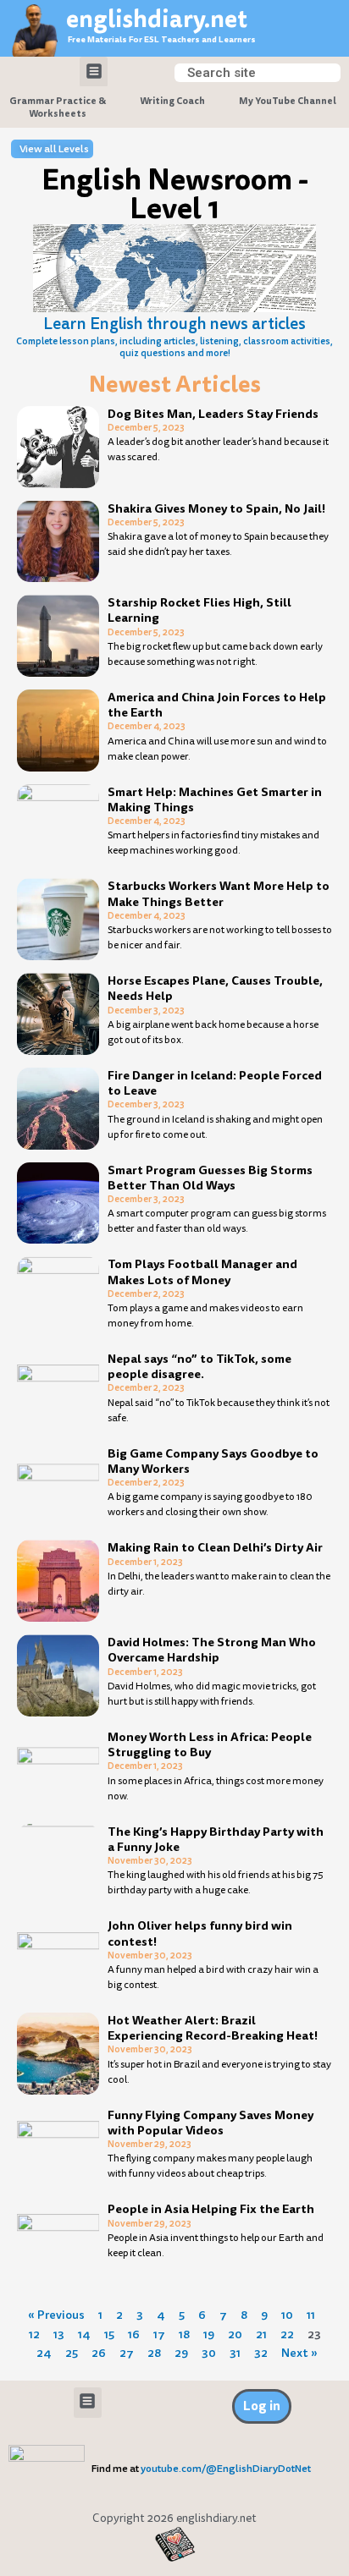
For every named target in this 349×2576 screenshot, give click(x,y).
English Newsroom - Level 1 (175, 194)
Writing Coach (172, 101)
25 (72, 2353)
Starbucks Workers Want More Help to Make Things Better (219, 893)
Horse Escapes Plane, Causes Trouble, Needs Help (215, 988)
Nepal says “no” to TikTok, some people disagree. (199, 1366)
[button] (94, 72)
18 (184, 2334)
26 (99, 2353)
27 (127, 2353)
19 (209, 2334)
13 (59, 2334)
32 (261, 2353)
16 (134, 2334)
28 (154, 2353)
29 (181, 2353)
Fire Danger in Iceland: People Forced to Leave (215, 1083)
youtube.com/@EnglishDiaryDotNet (226, 2469)
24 (44, 2353)
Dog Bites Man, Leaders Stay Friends (213, 414)
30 (209, 2353)
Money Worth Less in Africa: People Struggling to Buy (210, 1744)
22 (287, 2334)
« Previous (56, 2315)
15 (109, 2334)
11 (311, 2315)
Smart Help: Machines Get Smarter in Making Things (215, 799)
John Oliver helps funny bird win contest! (200, 1933)
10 (287, 2315)
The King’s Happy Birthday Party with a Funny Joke (216, 1839)
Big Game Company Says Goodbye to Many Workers (213, 1461)
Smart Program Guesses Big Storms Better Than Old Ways (210, 1178)
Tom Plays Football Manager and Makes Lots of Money (202, 1272)
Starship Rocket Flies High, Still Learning (199, 610)
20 (235, 2334)
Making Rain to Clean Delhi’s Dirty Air (215, 1547)
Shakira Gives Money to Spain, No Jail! (216, 508)
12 (34, 2334)
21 (261, 2334)
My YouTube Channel (288, 101)
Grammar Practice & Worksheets (58, 107)
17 (159, 2334)
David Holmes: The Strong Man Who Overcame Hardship (212, 1650)
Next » (299, 2353)
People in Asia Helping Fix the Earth (211, 2209)
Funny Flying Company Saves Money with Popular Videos (211, 2123)
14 (84, 2334)
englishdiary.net (157, 19)
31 (235, 2353)
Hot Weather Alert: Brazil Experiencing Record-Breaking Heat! (213, 2028)
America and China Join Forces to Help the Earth (217, 705)
